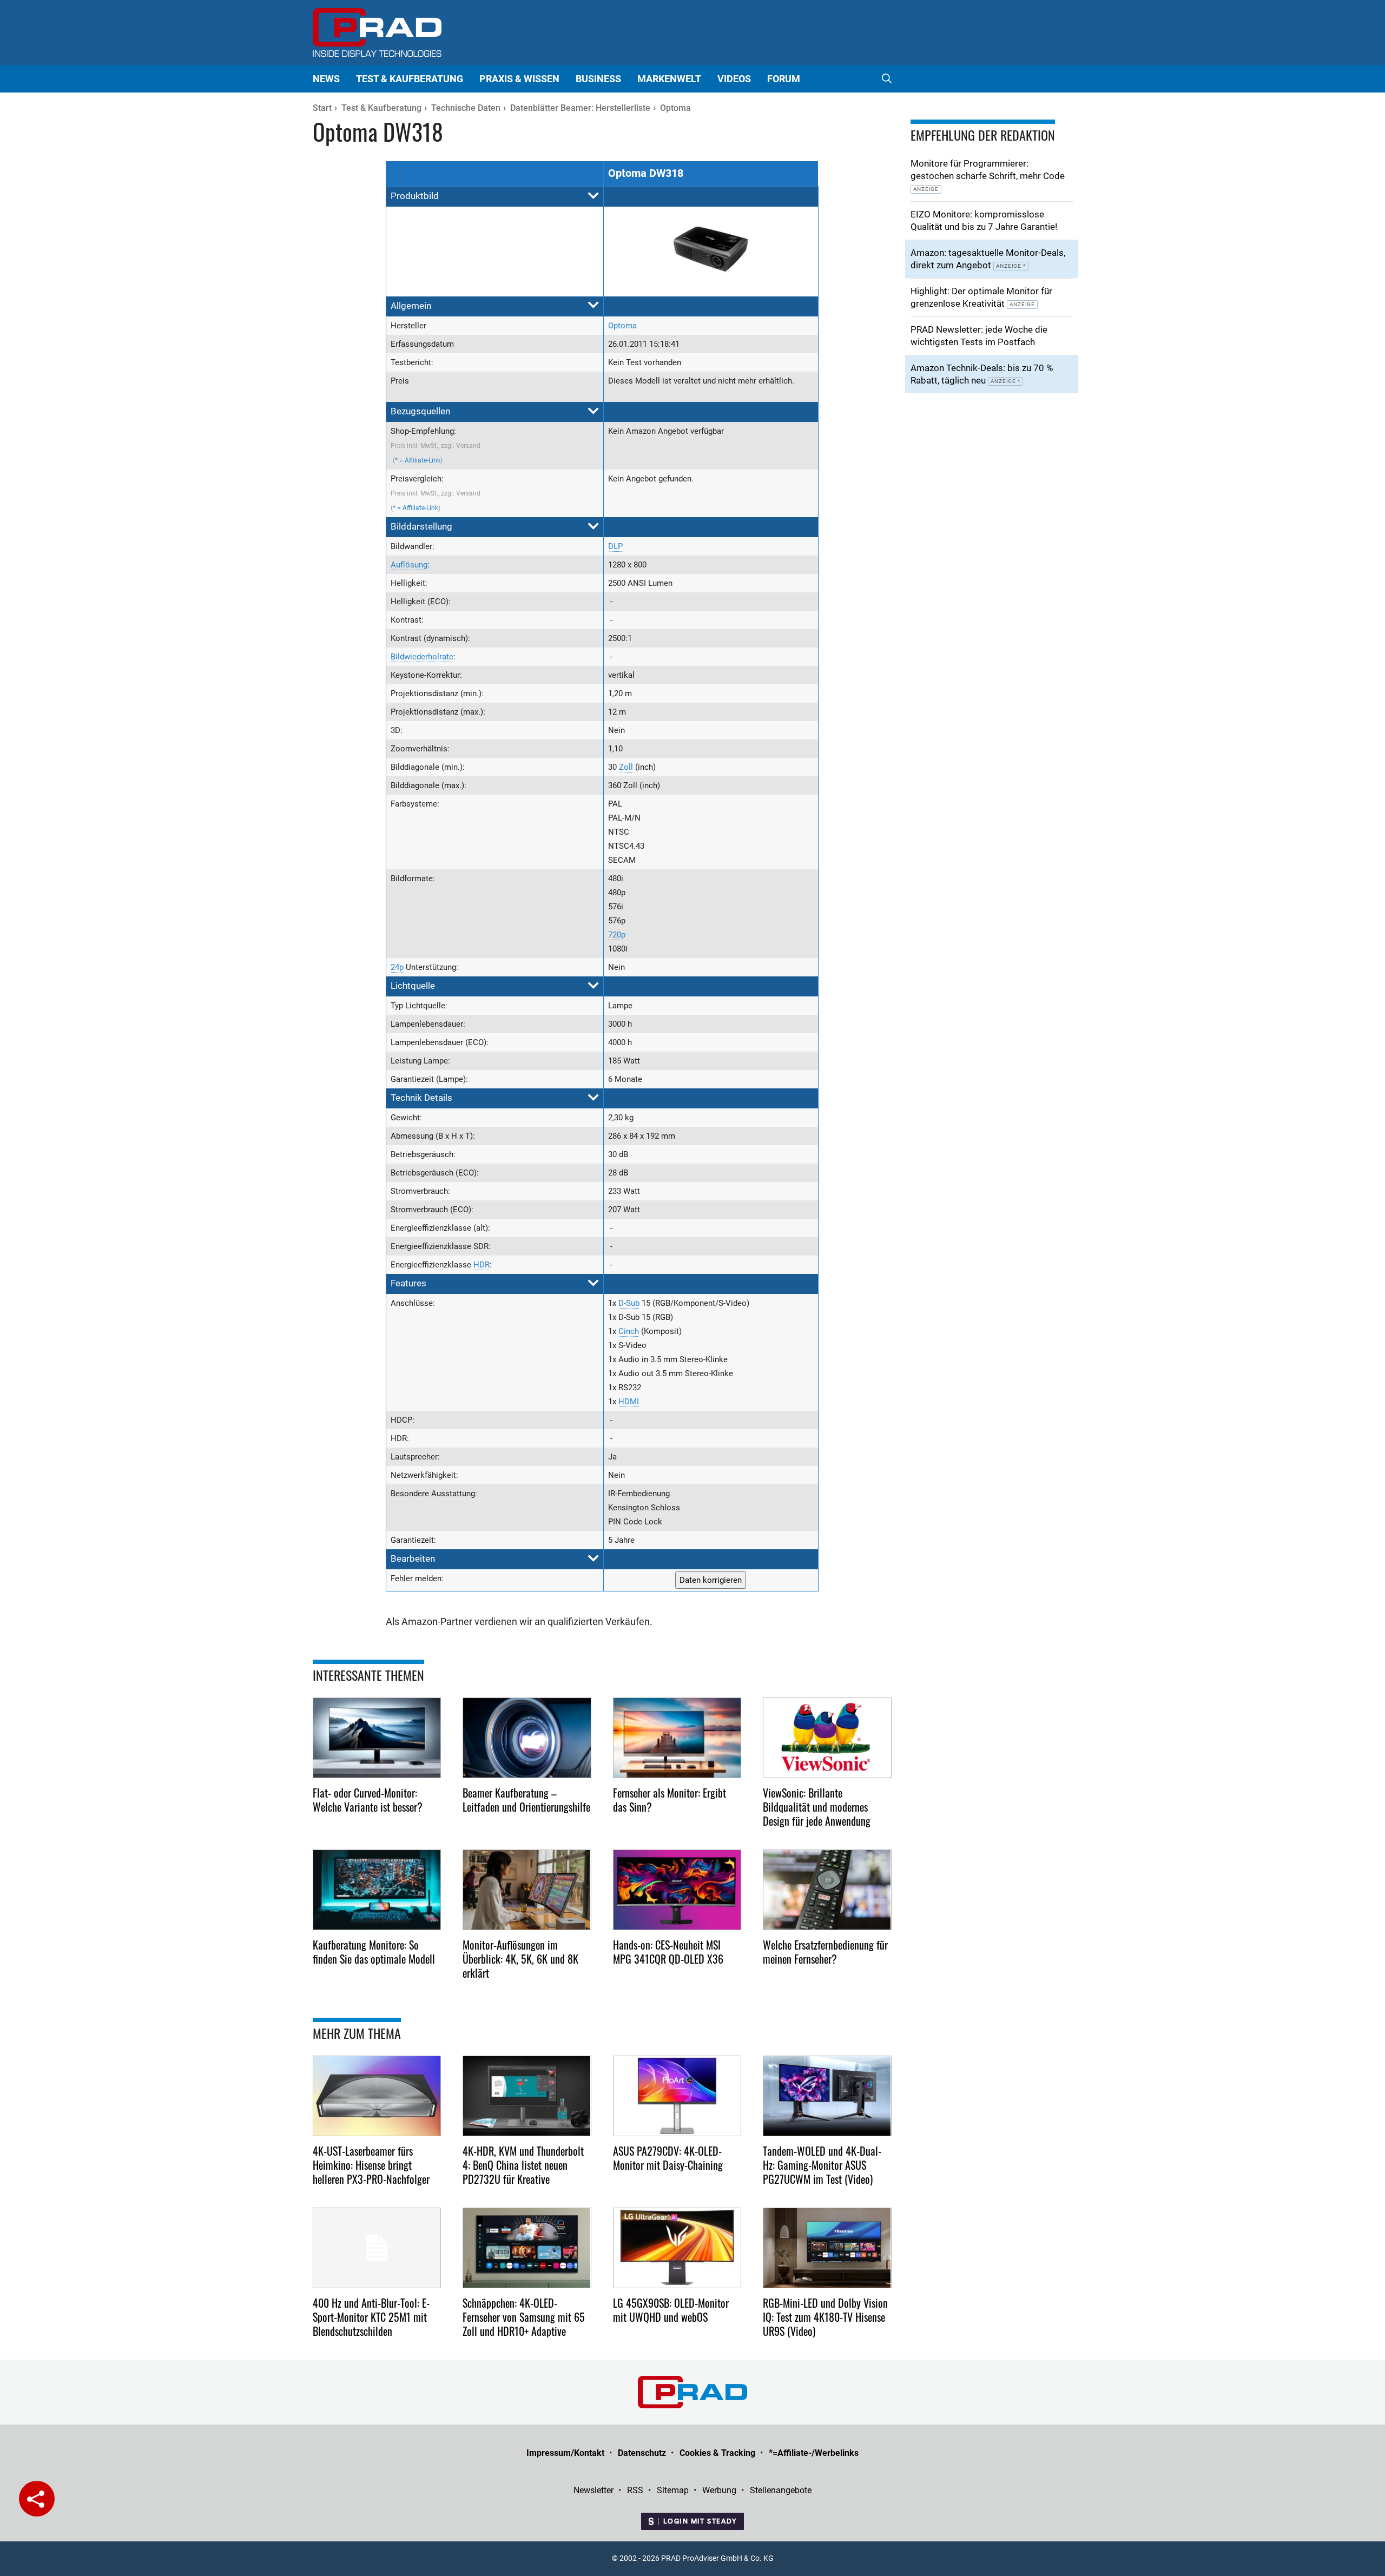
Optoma (622, 326)
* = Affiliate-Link (418, 460)
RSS (635, 2490)
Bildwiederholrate (422, 657)
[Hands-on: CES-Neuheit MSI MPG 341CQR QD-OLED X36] (677, 1890)
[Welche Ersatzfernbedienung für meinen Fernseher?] (827, 1890)
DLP (615, 546)
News (326, 79)
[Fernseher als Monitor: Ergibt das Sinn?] (677, 1738)
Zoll (626, 767)
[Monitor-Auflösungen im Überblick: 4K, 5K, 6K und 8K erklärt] (527, 1890)
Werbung (719, 2490)
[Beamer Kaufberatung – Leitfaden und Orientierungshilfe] (527, 1738)
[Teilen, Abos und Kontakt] (37, 2499)
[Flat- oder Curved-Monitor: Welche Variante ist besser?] (377, 1738)
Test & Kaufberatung (410, 79)
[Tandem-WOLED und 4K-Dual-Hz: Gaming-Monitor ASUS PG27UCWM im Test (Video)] (827, 2096)
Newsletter (593, 2490)
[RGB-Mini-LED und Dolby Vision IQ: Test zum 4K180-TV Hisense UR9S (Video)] (827, 2248)
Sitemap (673, 2490)
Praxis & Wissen (519, 79)
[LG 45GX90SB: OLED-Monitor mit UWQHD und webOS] (677, 2248)
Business (598, 79)
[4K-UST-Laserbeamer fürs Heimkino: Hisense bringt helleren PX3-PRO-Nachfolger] (377, 2096)
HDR (482, 1265)
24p (397, 967)
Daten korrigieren (711, 1580)
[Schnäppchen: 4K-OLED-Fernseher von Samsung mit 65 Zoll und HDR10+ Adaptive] (527, 2248)
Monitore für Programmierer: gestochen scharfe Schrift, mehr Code (988, 175)
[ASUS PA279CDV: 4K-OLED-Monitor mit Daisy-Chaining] (677, 2096)
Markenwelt (669, 79)
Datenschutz (642, 2453)
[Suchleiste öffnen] (887, 79)
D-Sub (629, 1303)
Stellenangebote (781, 2490)
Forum (784, 79)
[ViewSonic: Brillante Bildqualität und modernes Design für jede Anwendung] (827, 1738)
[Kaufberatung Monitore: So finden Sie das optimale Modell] (377, 1890)
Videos (734, 79)
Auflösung (409, 565)
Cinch (629, 1331)
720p (617, 935)
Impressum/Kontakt (565, 2453)
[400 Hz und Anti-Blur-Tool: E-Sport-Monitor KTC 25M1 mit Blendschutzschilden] (377, 2248)
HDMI (629, 1402)
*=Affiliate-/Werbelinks (814, 2453)
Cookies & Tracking (717, 2453)
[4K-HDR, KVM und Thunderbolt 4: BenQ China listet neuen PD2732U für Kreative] (527, 2096)
